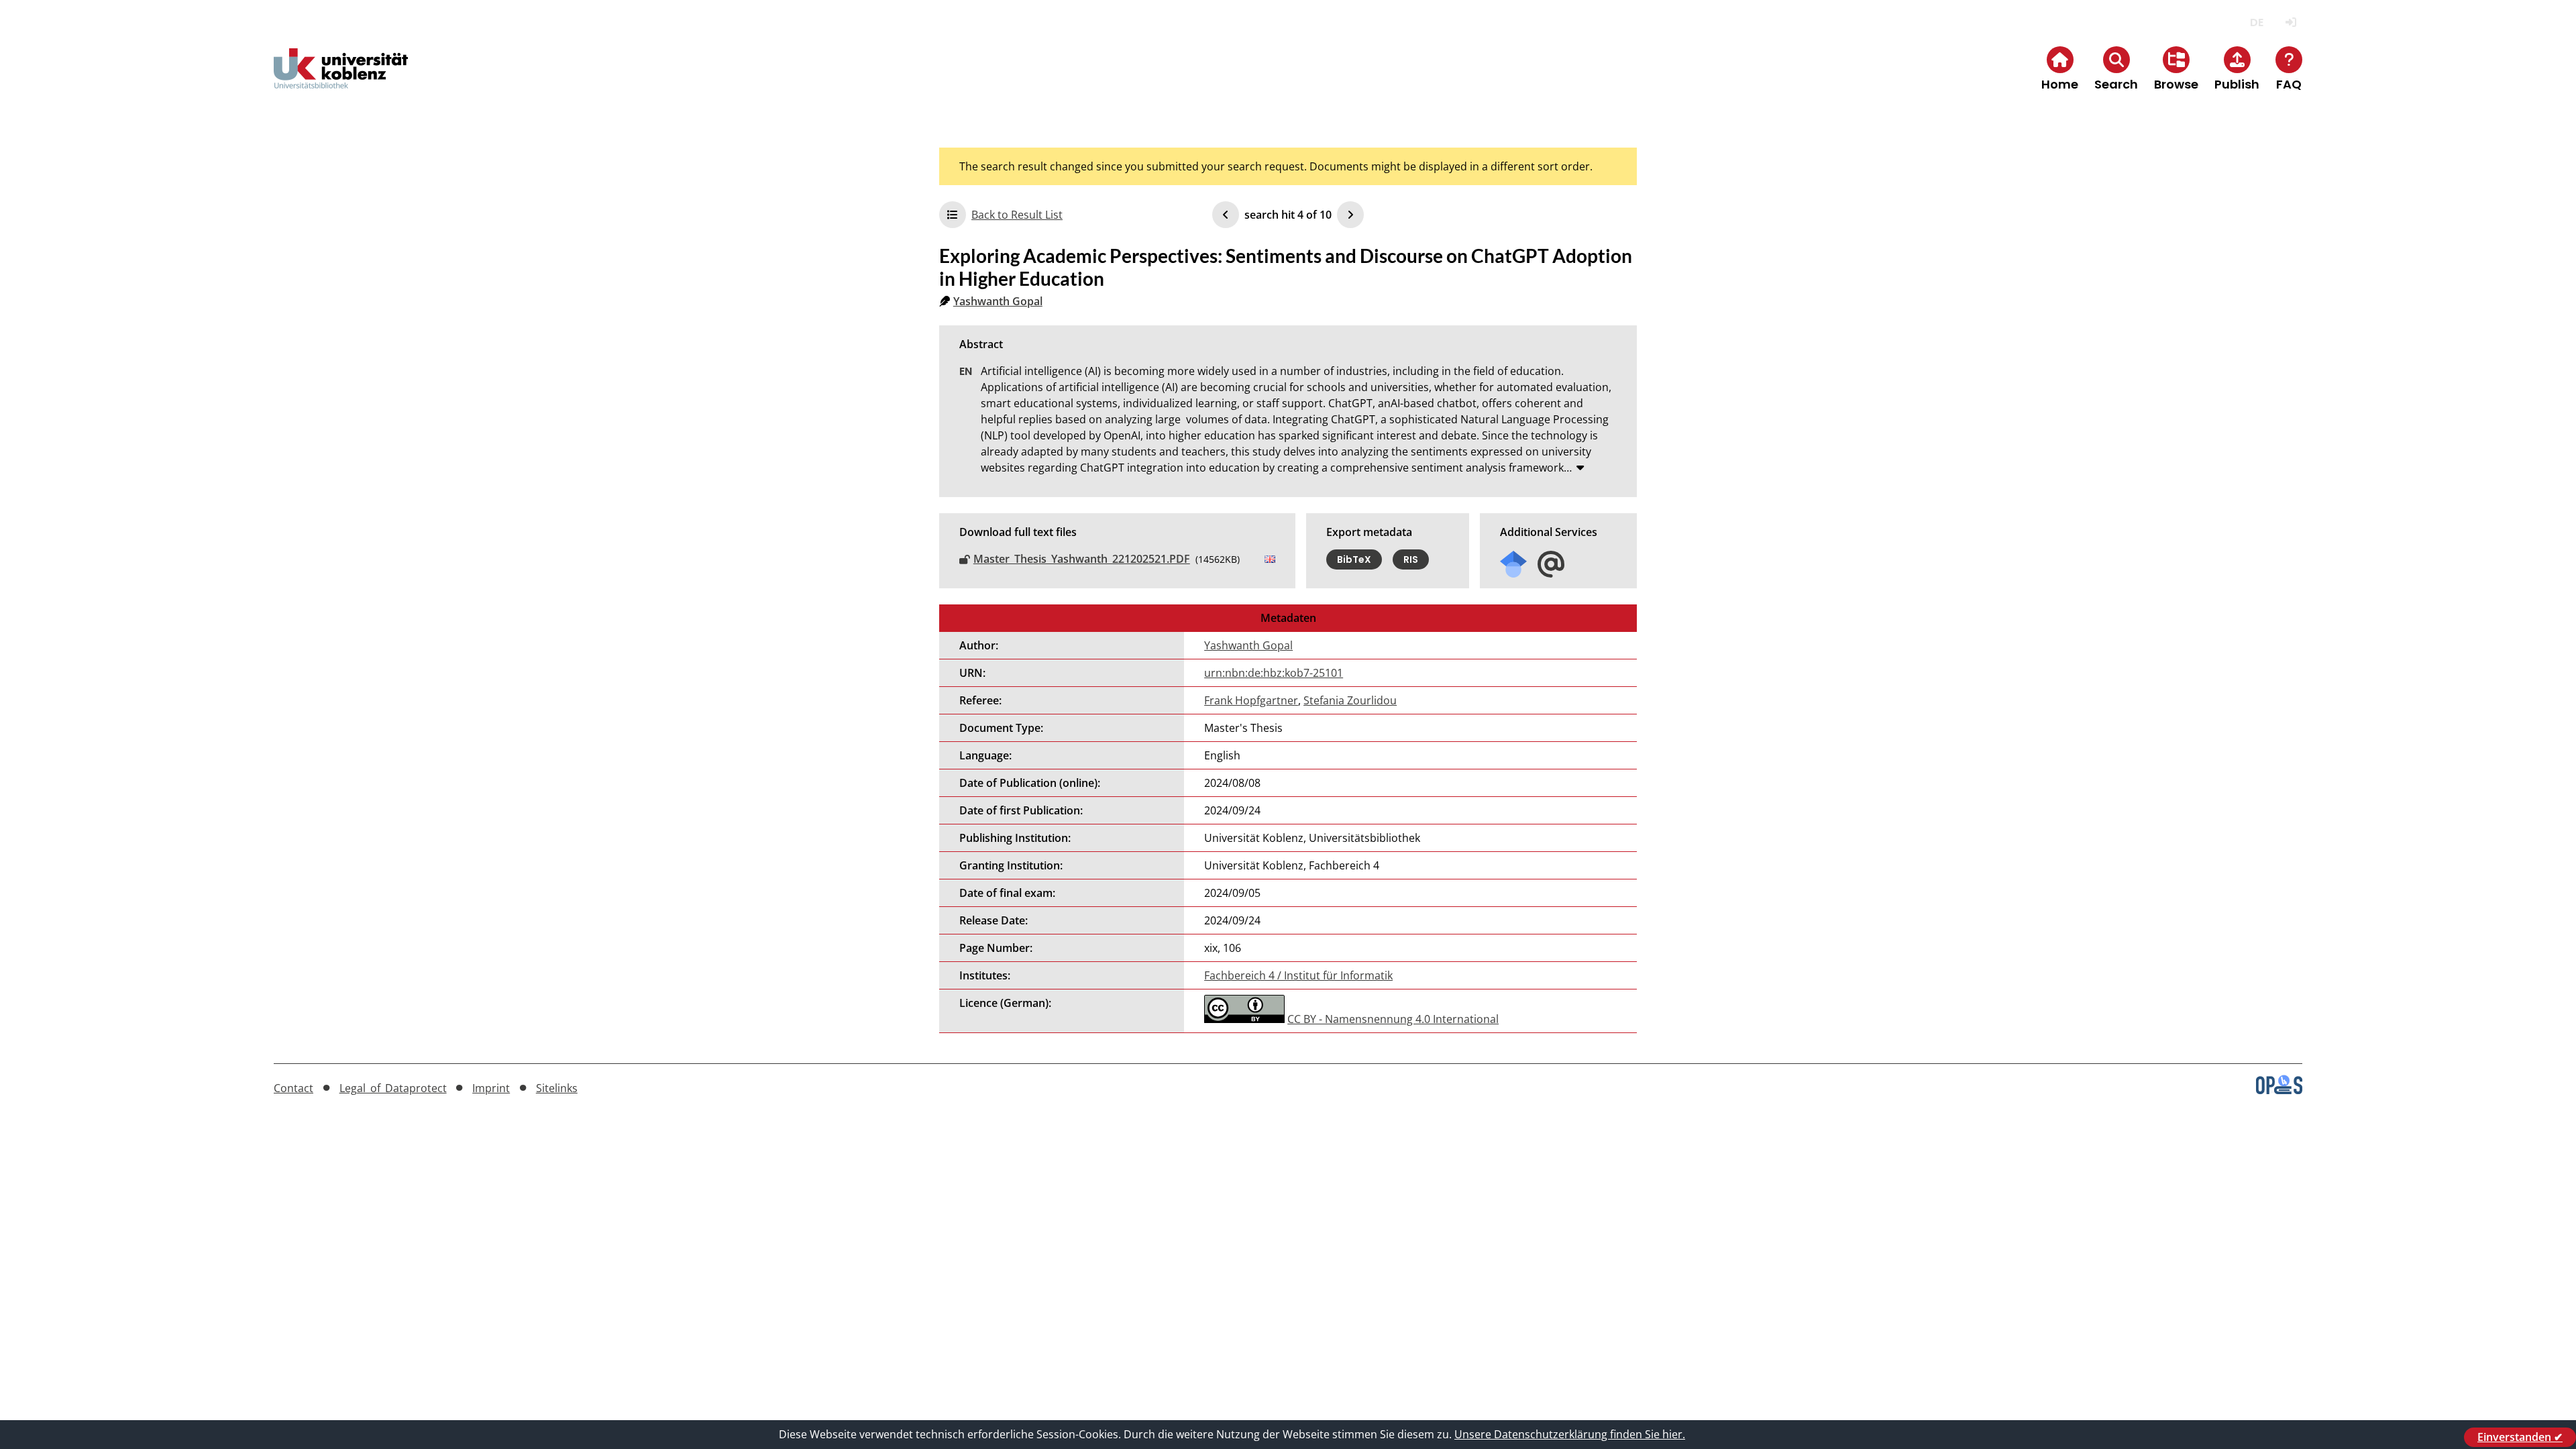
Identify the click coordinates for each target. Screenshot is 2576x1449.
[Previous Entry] (1226, 215)
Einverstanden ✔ (2520, 1437)
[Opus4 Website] (2279, 1090)
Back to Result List (1017, 215)
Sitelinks (557, 1088)
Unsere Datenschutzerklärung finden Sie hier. (1570, 1434)
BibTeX (1354, 559)
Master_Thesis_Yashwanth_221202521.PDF (1082, 559)
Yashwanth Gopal (998, 301)
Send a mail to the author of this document (1551, 565)
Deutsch (2256, 22)
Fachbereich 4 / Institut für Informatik (1298, 975)
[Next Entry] (1350, 215)
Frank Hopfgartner (1251, 700)
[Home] (341, 79)
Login (2291, 22)
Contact (293, 1088)
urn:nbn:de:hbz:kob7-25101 (1274, 673)
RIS (1411, 559)
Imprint (491, 1088)
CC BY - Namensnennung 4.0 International (1393, 1019)
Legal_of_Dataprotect (393, 1088)
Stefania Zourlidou (1350, 700)
